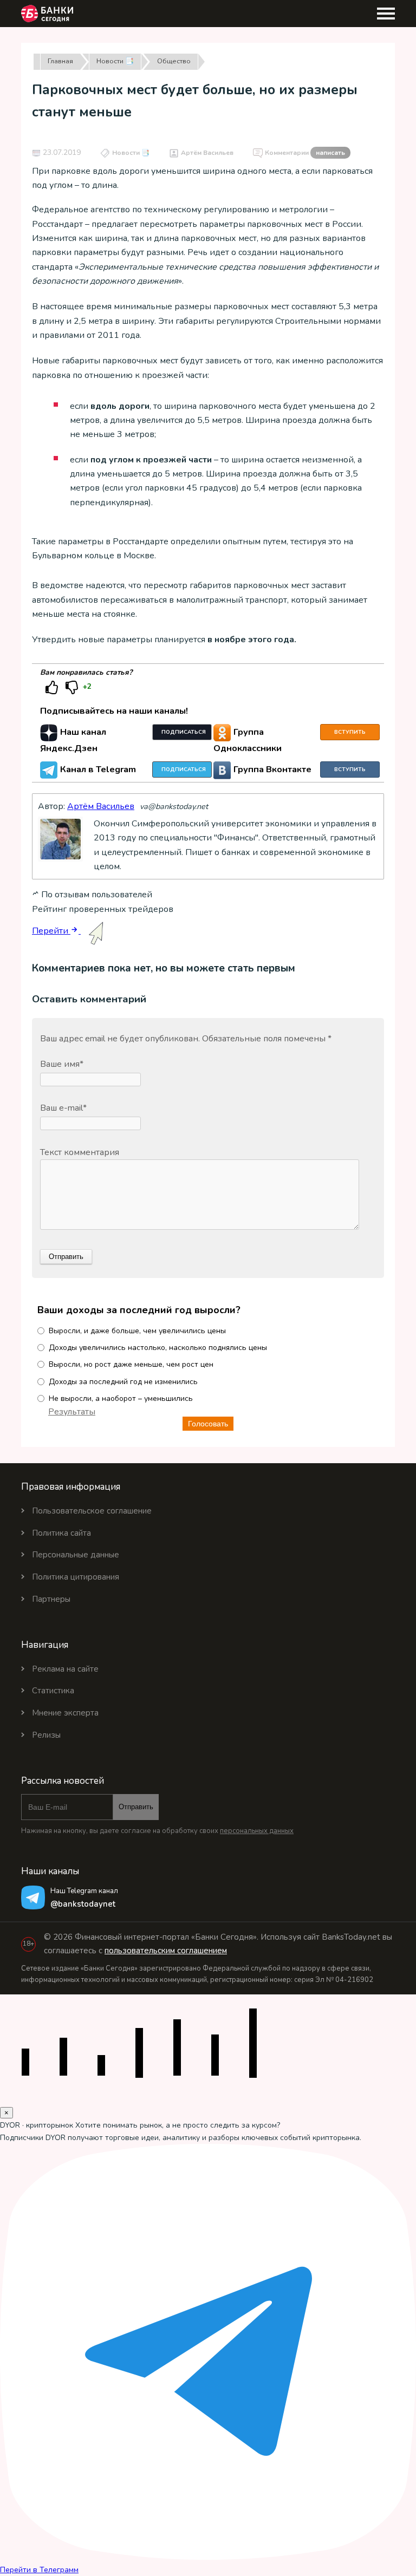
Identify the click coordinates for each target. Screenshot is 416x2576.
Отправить (136, 1807)
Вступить (350, 732)
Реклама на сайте (65, 1669)
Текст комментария (80, 1152)
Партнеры (51, 1599)
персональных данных (257, 1831)
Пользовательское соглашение (92, 1511)
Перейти (51, 931)
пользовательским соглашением (166, 1951)
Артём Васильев (207, 153)
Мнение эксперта (65, 1713)
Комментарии (305, 153)
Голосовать (208, 1424)
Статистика (53, 1691)
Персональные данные (76, 1555)
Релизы (46, 1735)
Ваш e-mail (63, 1108)
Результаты (72, 1412)
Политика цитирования (76, 1577)
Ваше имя (62, 1064)
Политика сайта (61, 1533)
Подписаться (184, 732)
